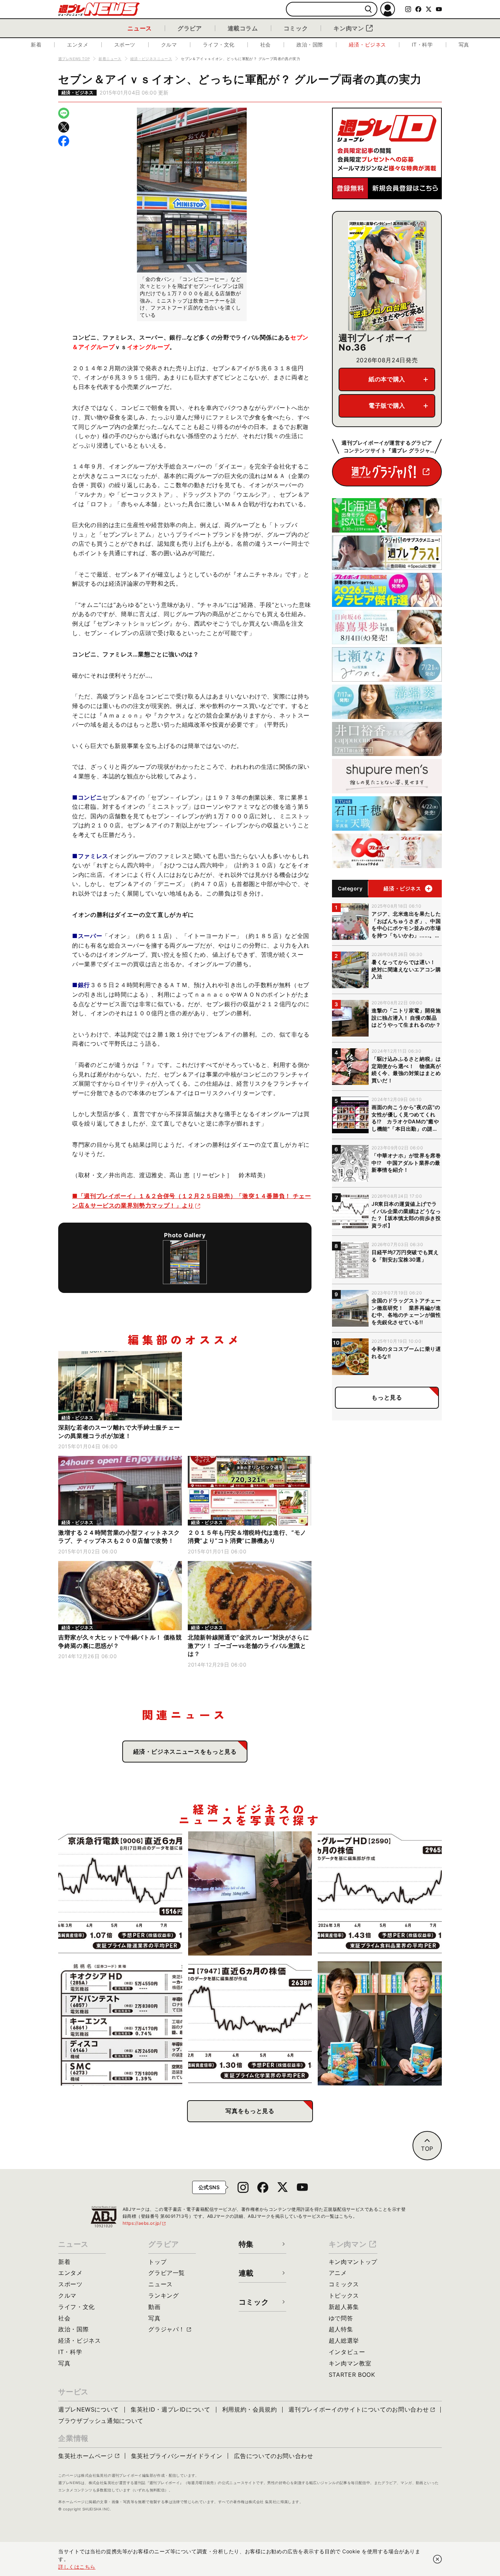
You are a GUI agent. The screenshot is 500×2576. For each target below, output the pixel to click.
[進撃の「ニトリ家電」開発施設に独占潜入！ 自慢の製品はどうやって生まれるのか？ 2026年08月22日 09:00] (250, 1893)
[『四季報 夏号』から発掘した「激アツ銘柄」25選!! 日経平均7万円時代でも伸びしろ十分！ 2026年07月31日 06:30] (380, 2023)
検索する (368, 9)
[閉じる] (437, 2559)
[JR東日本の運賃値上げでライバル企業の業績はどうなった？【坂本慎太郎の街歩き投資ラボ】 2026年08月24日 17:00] (120, 1893)
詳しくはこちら (77, 2567)
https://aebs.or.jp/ (145, 2223)
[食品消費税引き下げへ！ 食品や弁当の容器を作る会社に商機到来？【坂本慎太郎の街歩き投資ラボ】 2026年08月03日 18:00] (250, 2023)
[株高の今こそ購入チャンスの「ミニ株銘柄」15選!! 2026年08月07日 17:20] (120, 2023)
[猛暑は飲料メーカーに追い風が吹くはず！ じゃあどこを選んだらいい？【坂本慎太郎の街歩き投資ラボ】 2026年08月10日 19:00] (380, 1893)
